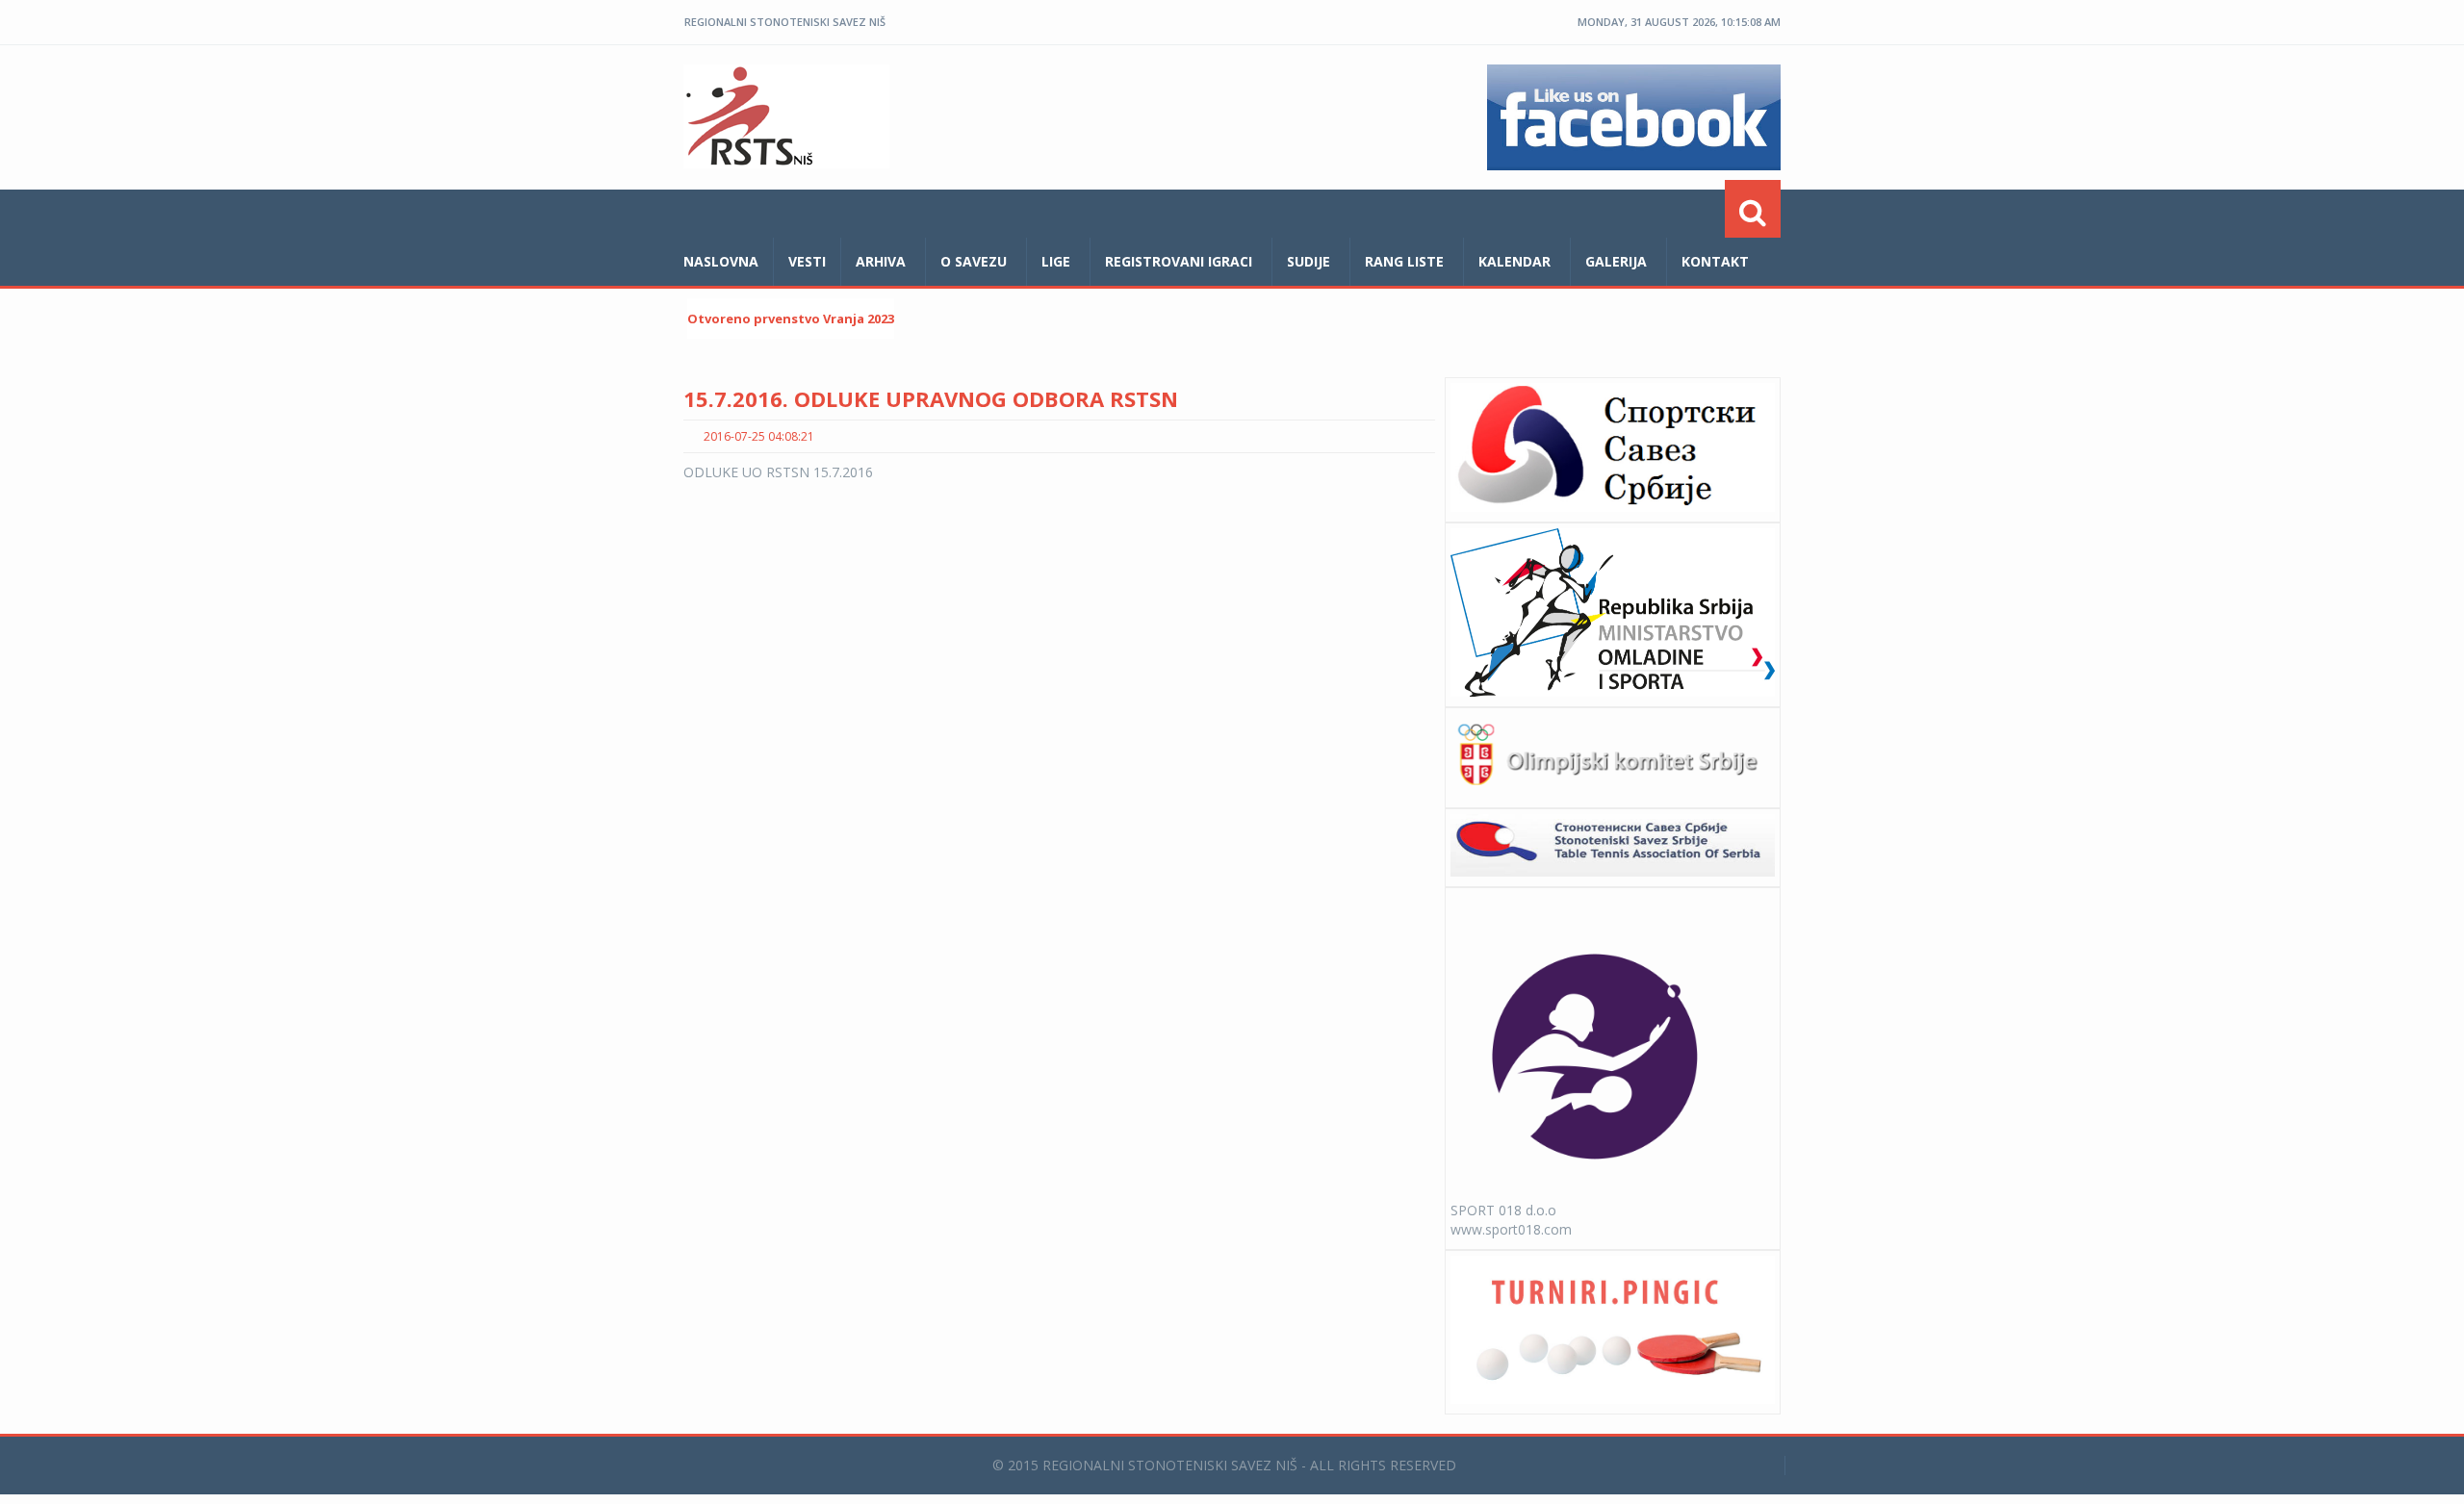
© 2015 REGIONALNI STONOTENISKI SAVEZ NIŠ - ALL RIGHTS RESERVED (1224, 1465)
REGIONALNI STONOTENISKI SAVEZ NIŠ (785, 22)
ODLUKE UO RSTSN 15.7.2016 (778, 472)
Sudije (1309, 261)
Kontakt (1715, 261)
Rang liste (1404, 261)
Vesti (807, 261)
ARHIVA (881, 261)
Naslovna (721, 261)
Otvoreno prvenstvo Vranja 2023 (791, 319)
